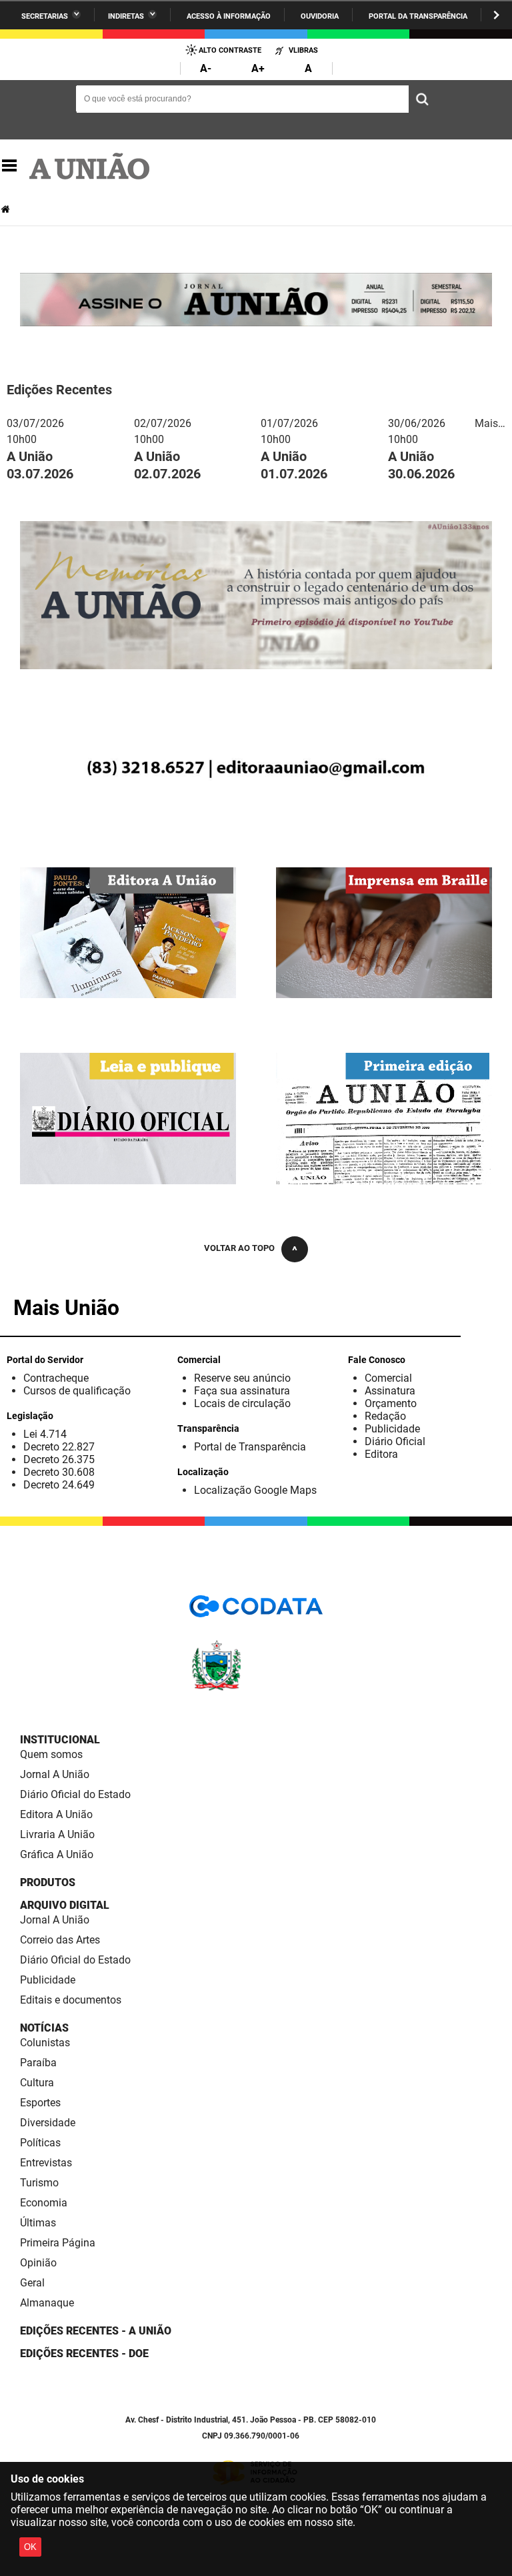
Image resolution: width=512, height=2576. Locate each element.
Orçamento (391, 1403)
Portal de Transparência (250, 1447)
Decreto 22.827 (59, 1447)
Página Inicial (7, 209)
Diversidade (48, 2123)
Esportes (40, 2103)
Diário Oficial (395, 1441)
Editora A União (56, 1814)
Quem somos (51, 1754)
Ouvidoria (320, 16)
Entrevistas (46, 2163)
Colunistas (45, 2043)
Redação (385, 1416)
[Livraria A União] (256, 806)
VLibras (303, 50)
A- (206, 68)
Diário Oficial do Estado (75, 1794)
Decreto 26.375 (59, 1459)
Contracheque (56, 1378)
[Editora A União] (128, 992)
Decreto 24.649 (59, 1485)
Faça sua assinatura (242, 1391)
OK (30, 2547)
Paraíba (38, 2063)
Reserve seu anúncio (242, 1378)
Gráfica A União (57, 1854)
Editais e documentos (71, 2000)
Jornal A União (55, 1774)
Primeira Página (58, 2243)
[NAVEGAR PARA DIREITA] (496, 15)
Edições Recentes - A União (96, 2331)
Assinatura (390, 1391)
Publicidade (392, 1429)
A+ (258, 68)
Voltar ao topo (239, 1248)
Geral (32, 2283)
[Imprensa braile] (384, 992)
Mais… (490, 423)
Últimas (38, 2223)
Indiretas (126, 16)
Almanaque (47, 2303)
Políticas (40, 2143)
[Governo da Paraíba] (256, 1688)
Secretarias (45, 16)
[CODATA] (256, 1611)
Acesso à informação (229, 16)
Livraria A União (57, 1834)
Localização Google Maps (255, 1490)
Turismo (39, 2183)
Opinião (38, 2263)
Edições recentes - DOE (84, 2353)
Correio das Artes (60, 1940)
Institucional (60, 1740)
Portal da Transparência (418, 16)
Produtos (48, 1882)
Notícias (44, 2028)
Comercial (388, 1378)
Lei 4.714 (45, 1434)
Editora (381, 1454)
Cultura (37, 2083)
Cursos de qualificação (77, 1391)
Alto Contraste (230, 50)
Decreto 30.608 (59, 1472)
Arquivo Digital (65, 1905)
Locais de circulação (242, 1403)
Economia (44, 2203)
